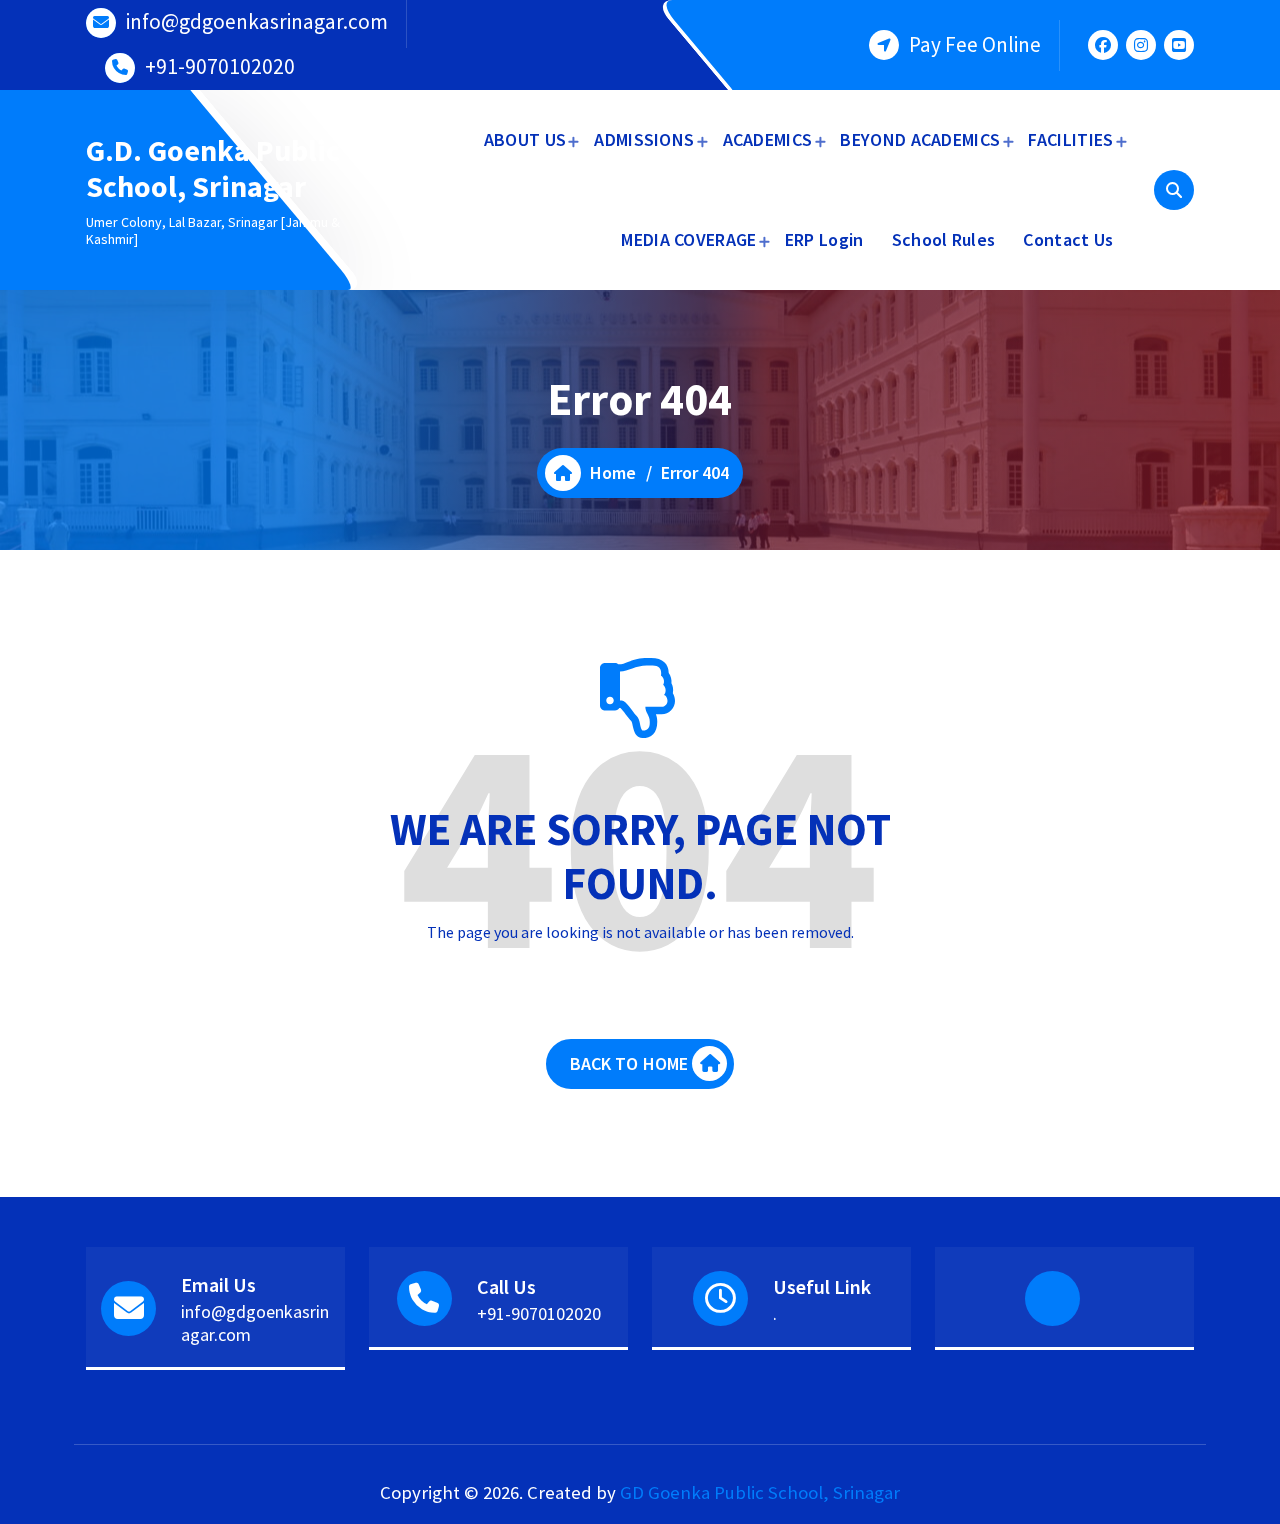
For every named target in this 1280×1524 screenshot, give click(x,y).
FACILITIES (1070, 139)
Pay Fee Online (975, 44)
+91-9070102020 (220, 66)
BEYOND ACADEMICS (920, 139)
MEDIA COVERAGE (688, 239)
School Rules (944, 239)
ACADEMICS (768, 139)
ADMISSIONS (644, 139)
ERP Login (824, 239)
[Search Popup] (1174, 190)
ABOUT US (525, 139)
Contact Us (1068, 239)
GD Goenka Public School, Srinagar (760, 1492)
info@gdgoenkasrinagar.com (257, 21)
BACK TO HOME (629, 1063)
